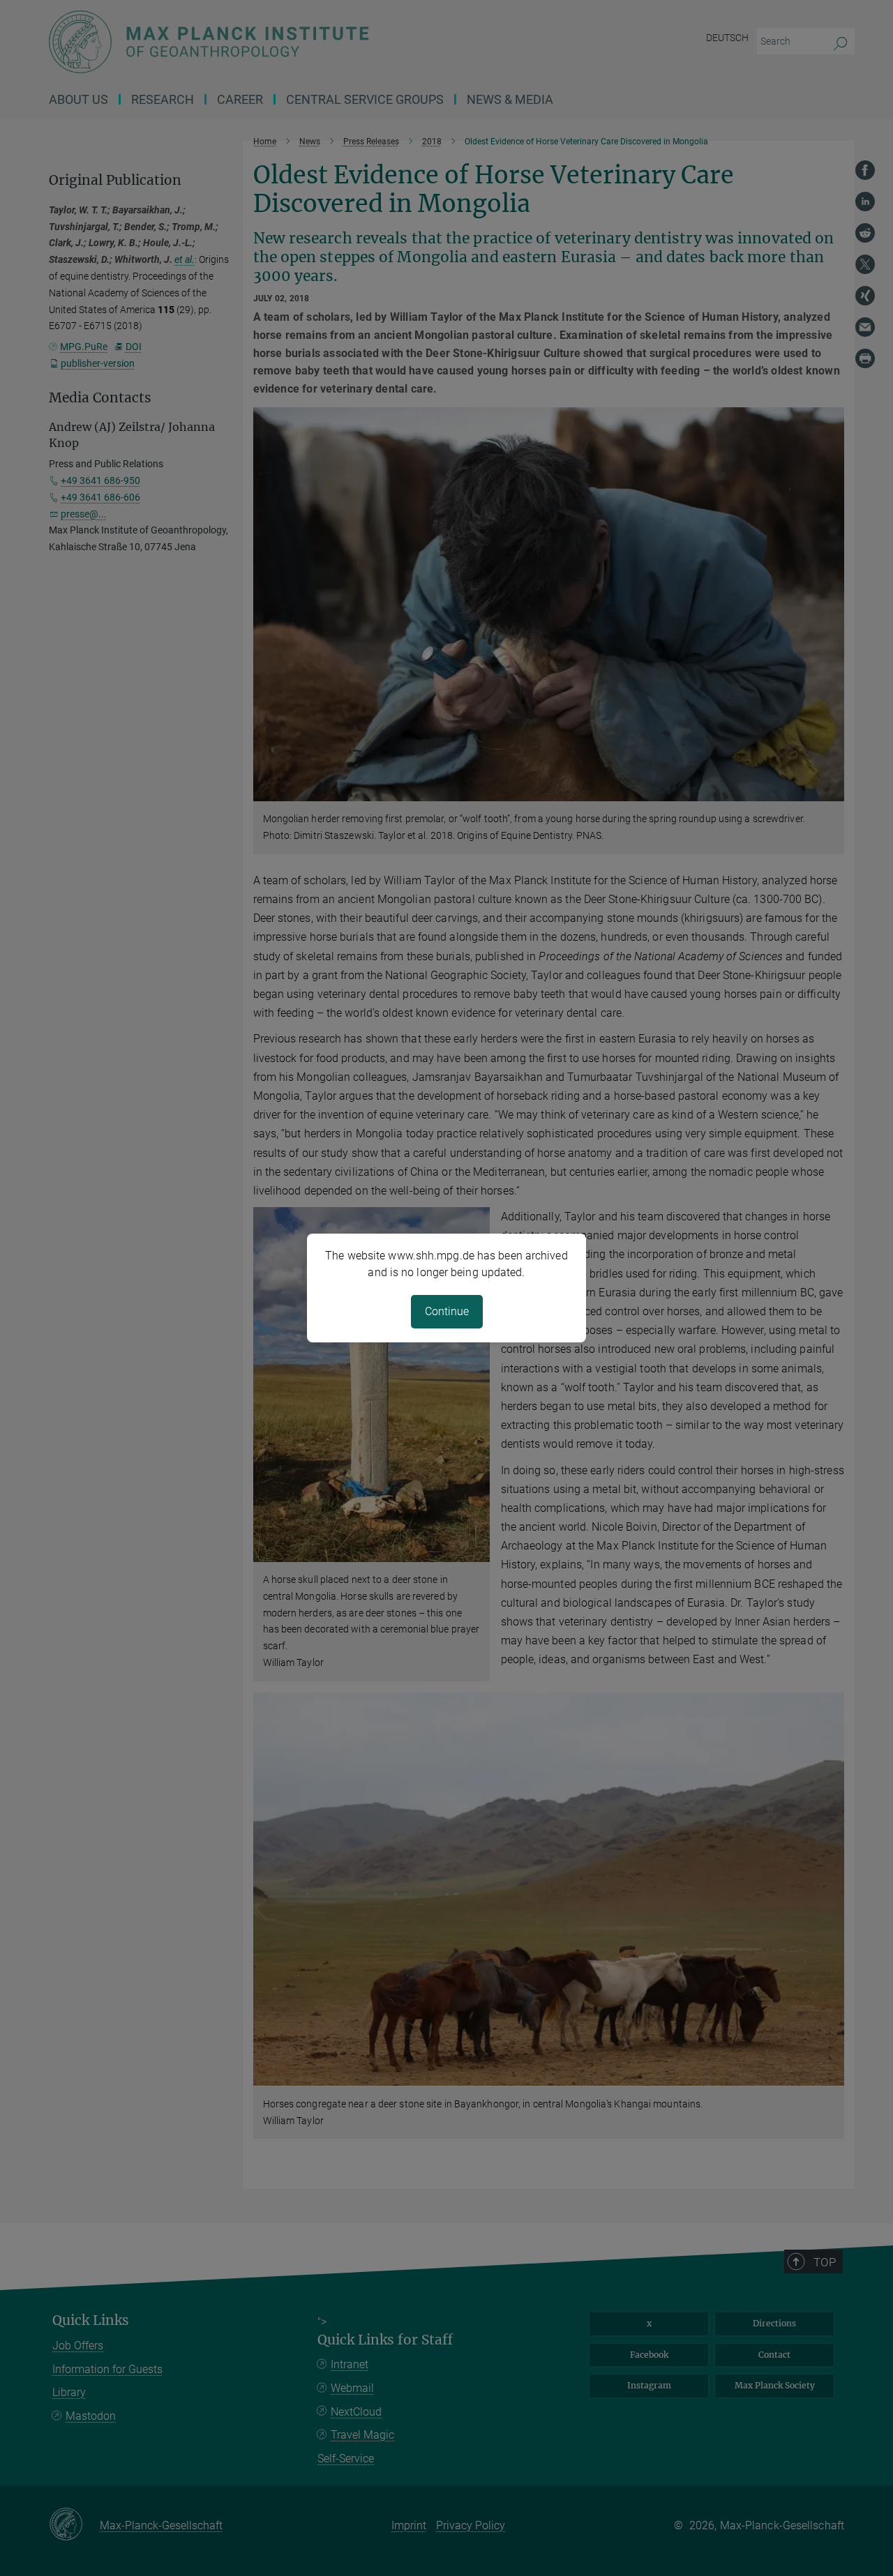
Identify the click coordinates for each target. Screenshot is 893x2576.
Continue (447, 1311)
